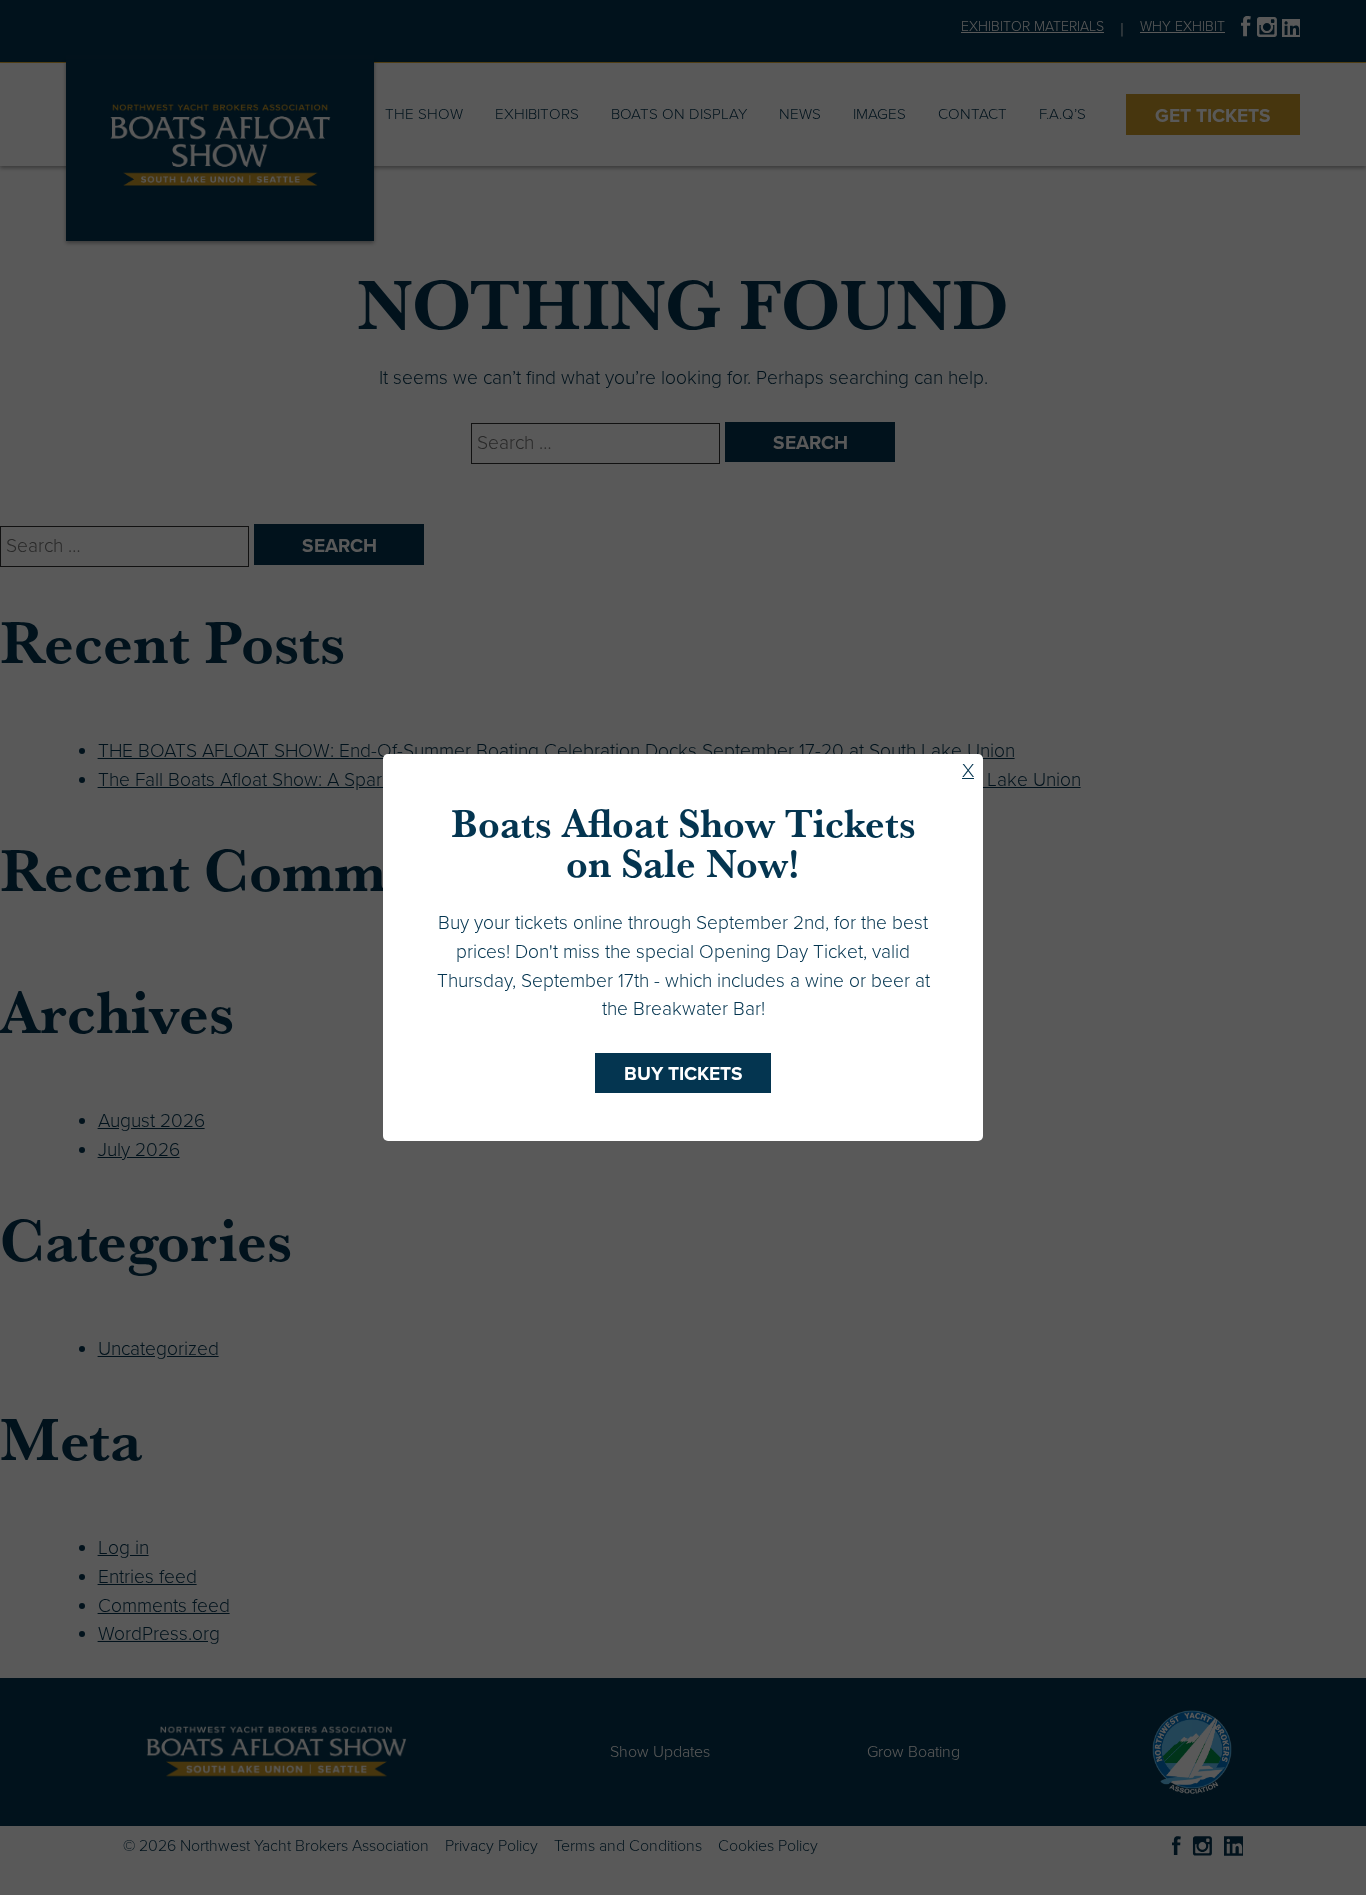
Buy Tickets (683, 1073)
